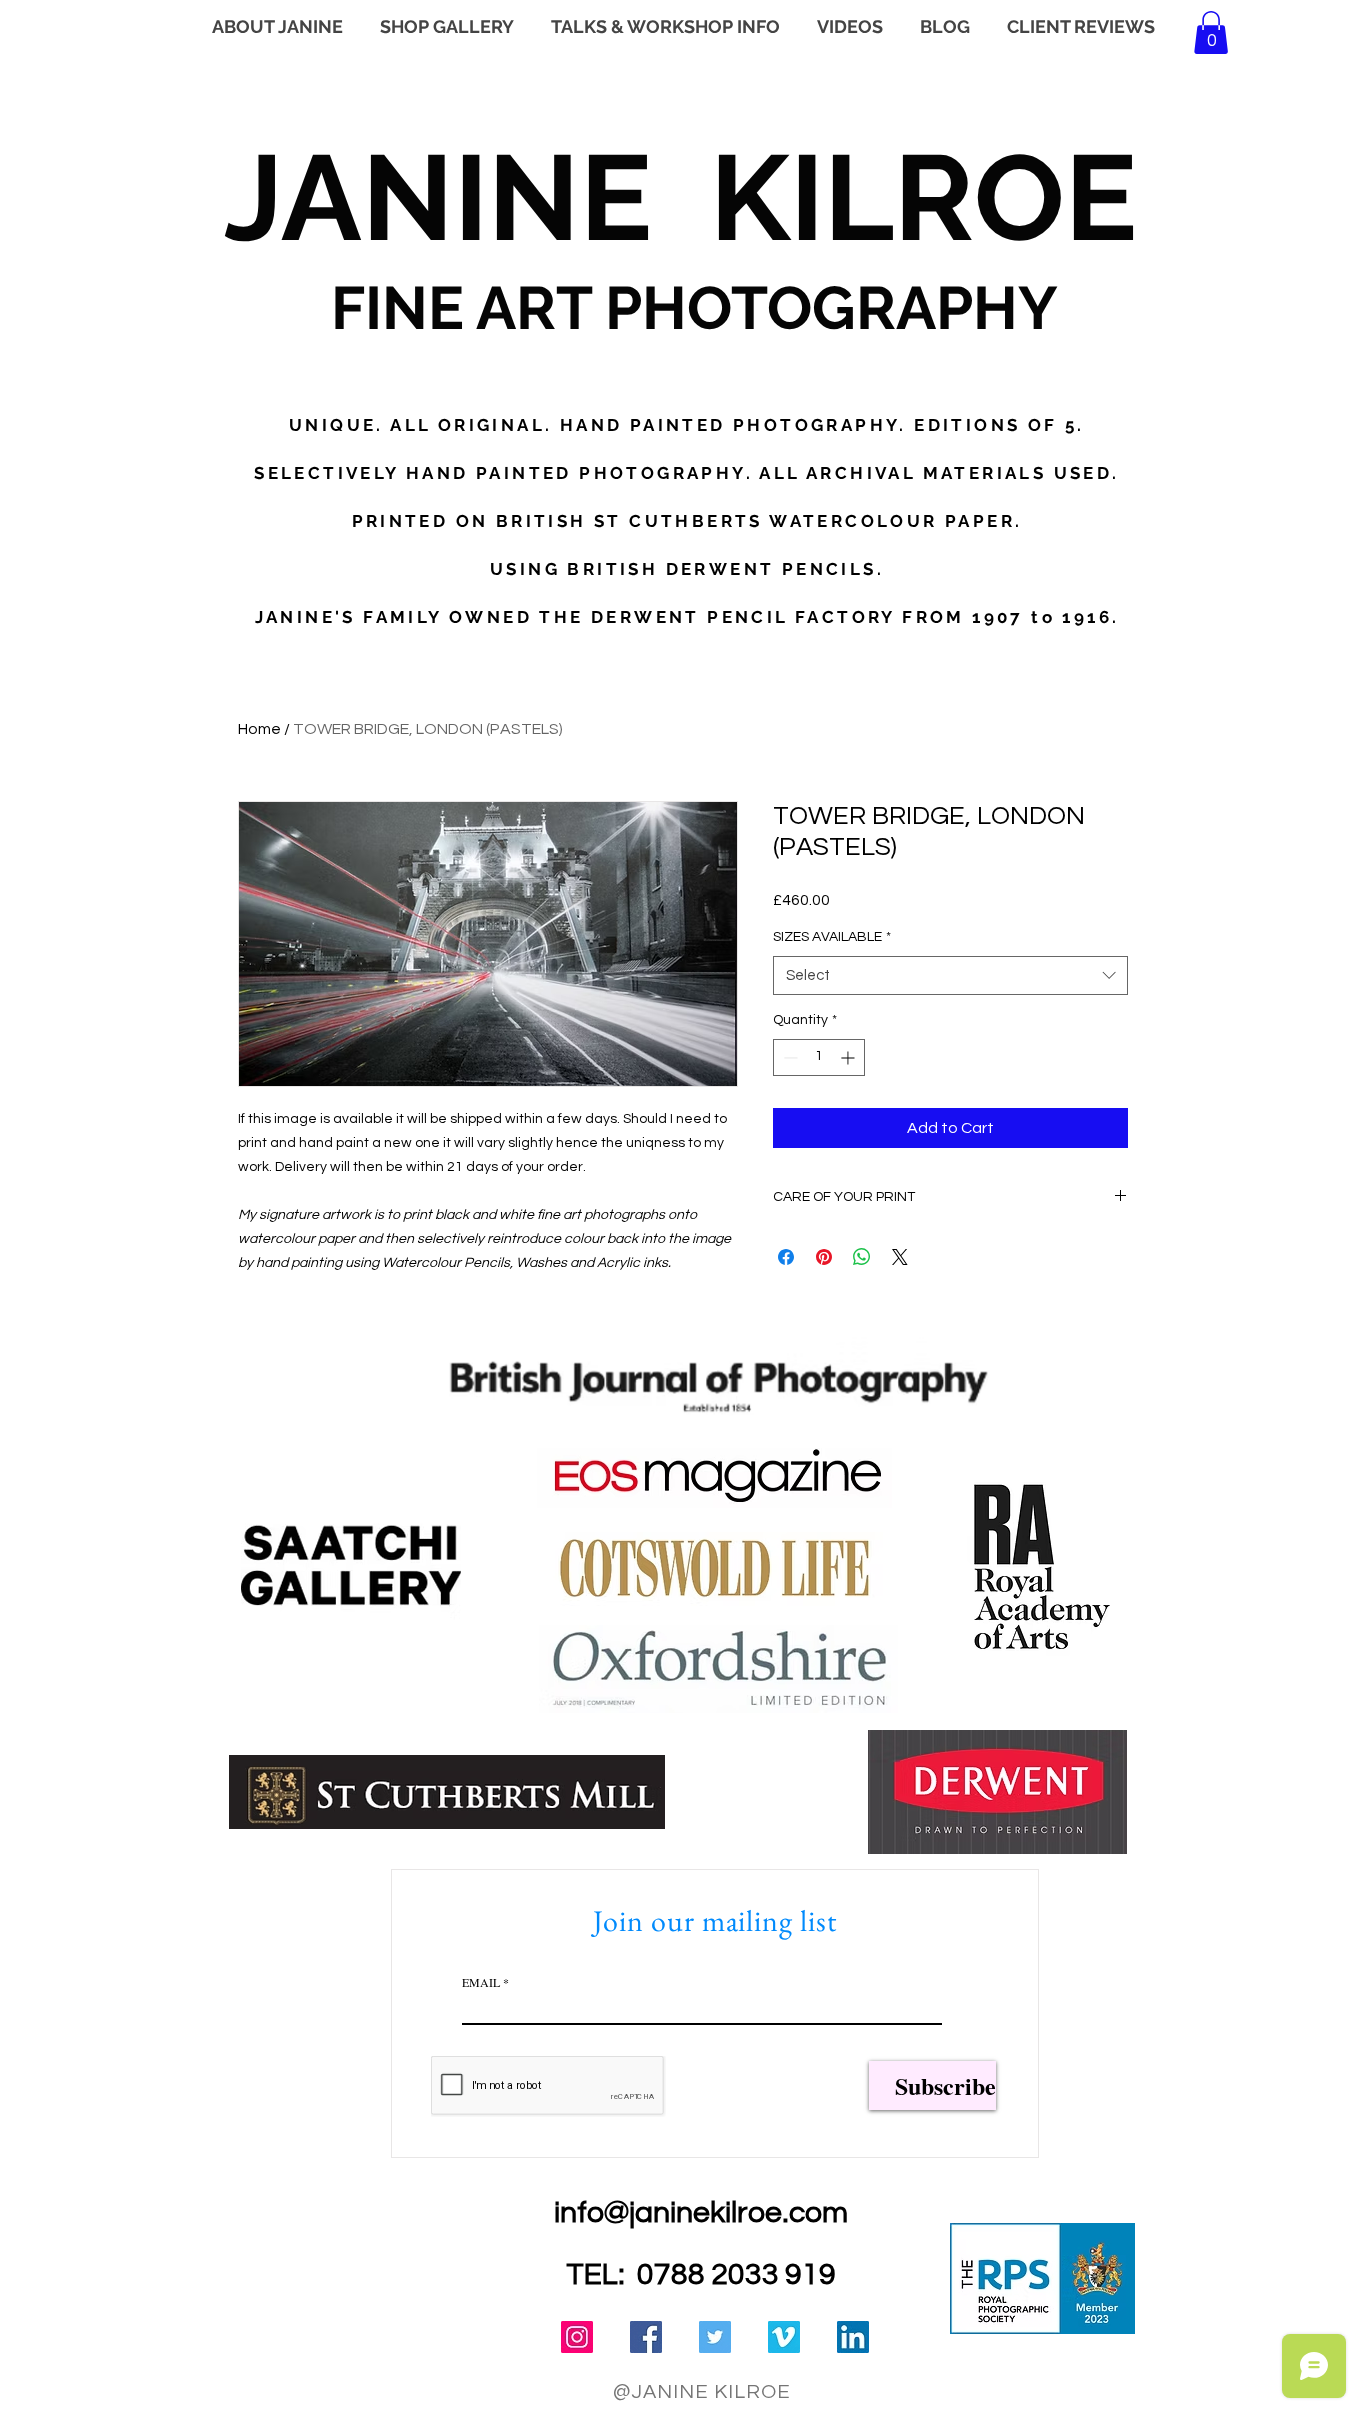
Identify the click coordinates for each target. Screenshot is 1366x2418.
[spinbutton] (819, 1057)
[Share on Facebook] (786, 1257)
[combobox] (950, 975)
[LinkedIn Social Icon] (853, 2337)
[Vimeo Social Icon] (784, 2337)
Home (259, 729)
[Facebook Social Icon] (646, 2337)
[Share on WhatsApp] (862, 1257)
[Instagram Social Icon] (577, 2337)
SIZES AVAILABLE (832, 937)
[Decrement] (788, 1057)
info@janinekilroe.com (701, 2212)
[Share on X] (900, 1257)
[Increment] (849, 1057)
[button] (1211, 32)
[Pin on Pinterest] (824, 1257)
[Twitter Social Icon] (715, 2337)
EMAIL (481, 1982)
